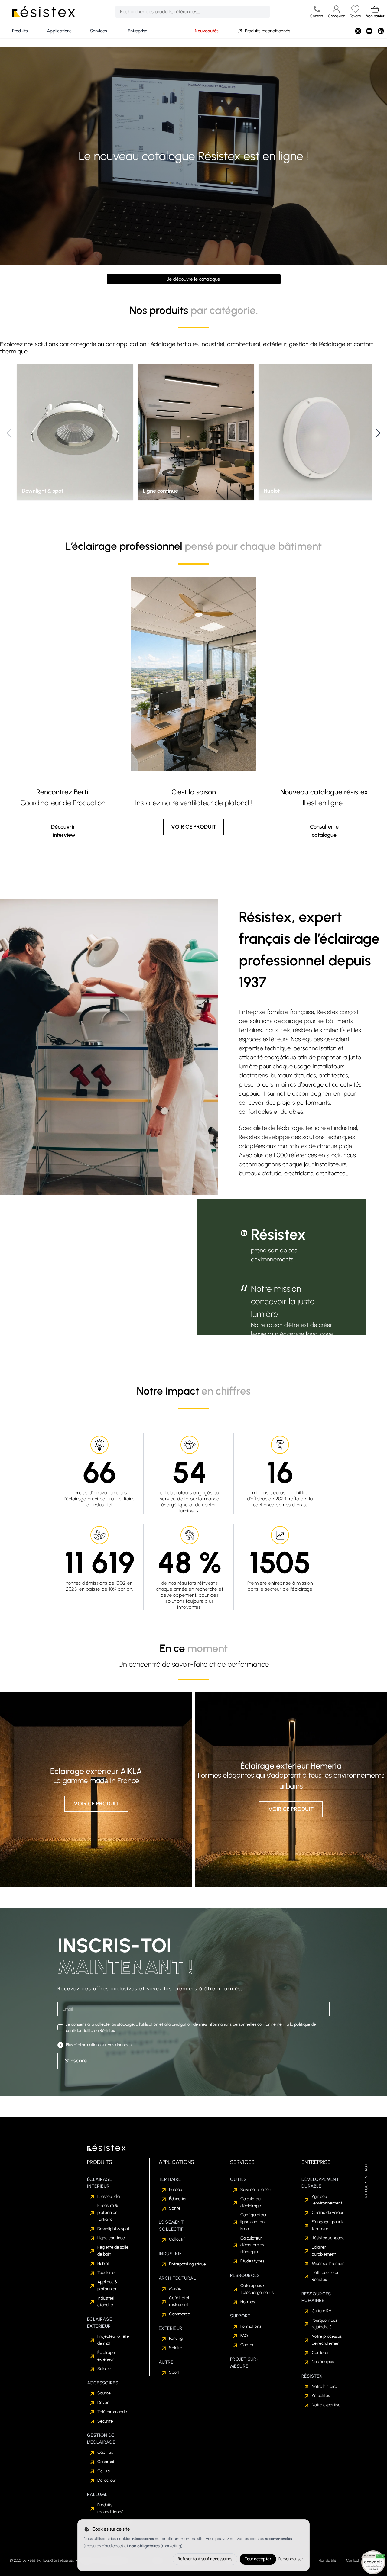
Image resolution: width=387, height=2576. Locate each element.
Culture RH (322, 2311)
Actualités (321, 2396)
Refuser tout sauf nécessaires (205, 2559)
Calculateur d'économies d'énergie (252, 2245)
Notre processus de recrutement (327, 2340)
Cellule (104, 2471)
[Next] (378, 433)
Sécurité (105, 2421)
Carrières (320, 2353)
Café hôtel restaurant (179, 2301)
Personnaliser (291, 2559)
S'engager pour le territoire (328, 2225)
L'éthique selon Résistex (326, 2276)
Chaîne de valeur (328, 2212)
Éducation (178, 2199)
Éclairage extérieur (106, 2356)
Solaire (104, 2369)
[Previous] (9, 433)
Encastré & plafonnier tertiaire (108, 2212)
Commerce (180, 2314)
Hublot (103, 2264)
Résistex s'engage (328, 2238)
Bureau (176, 2190)
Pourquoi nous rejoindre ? (324, 2324)
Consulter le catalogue (324, 831)
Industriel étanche (106, 2302)
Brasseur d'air (110, 2196)
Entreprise (138, 31)
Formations (251, 2326)
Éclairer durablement (324, 2251)
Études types (252, 2261)
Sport (174, 2372)
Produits (20, 31)
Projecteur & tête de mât (113, 2340)
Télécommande (112, 2412)
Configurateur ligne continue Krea (254, 2222)
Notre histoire (324, 2386)
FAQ (244, 2336)
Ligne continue (111, 2238)
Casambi (106, 2462)
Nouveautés (207, 31)
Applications (59, 31)
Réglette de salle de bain (113, 2251)
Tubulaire (106, 2273)
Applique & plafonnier (107, 2285)
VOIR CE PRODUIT (194, 827)
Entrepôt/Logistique (187, 2264)
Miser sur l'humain (328, 2264)
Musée (175, 2289)
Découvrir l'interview (63, 831)
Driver (103, 2402)
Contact (248, 2345)
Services (98, 31)
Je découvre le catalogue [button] (194, 279)
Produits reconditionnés (267, 31)
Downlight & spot (113, 2229)
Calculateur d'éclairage (251, 2202)
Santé (175, 2208)
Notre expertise (326, 2405)
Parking (176, 2338)
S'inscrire (76, 2061)
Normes (248, 2302)
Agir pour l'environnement (327, 2200)
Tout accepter (258, 2559)
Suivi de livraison (256, 2190)
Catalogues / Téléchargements (257, 2289)
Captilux (105, 2452)
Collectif (177, 2239)
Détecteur (107, 2480)
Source (104, 2393)
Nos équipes (323, 2362)
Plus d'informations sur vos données (99, 2045)
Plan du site (327, 2560)
